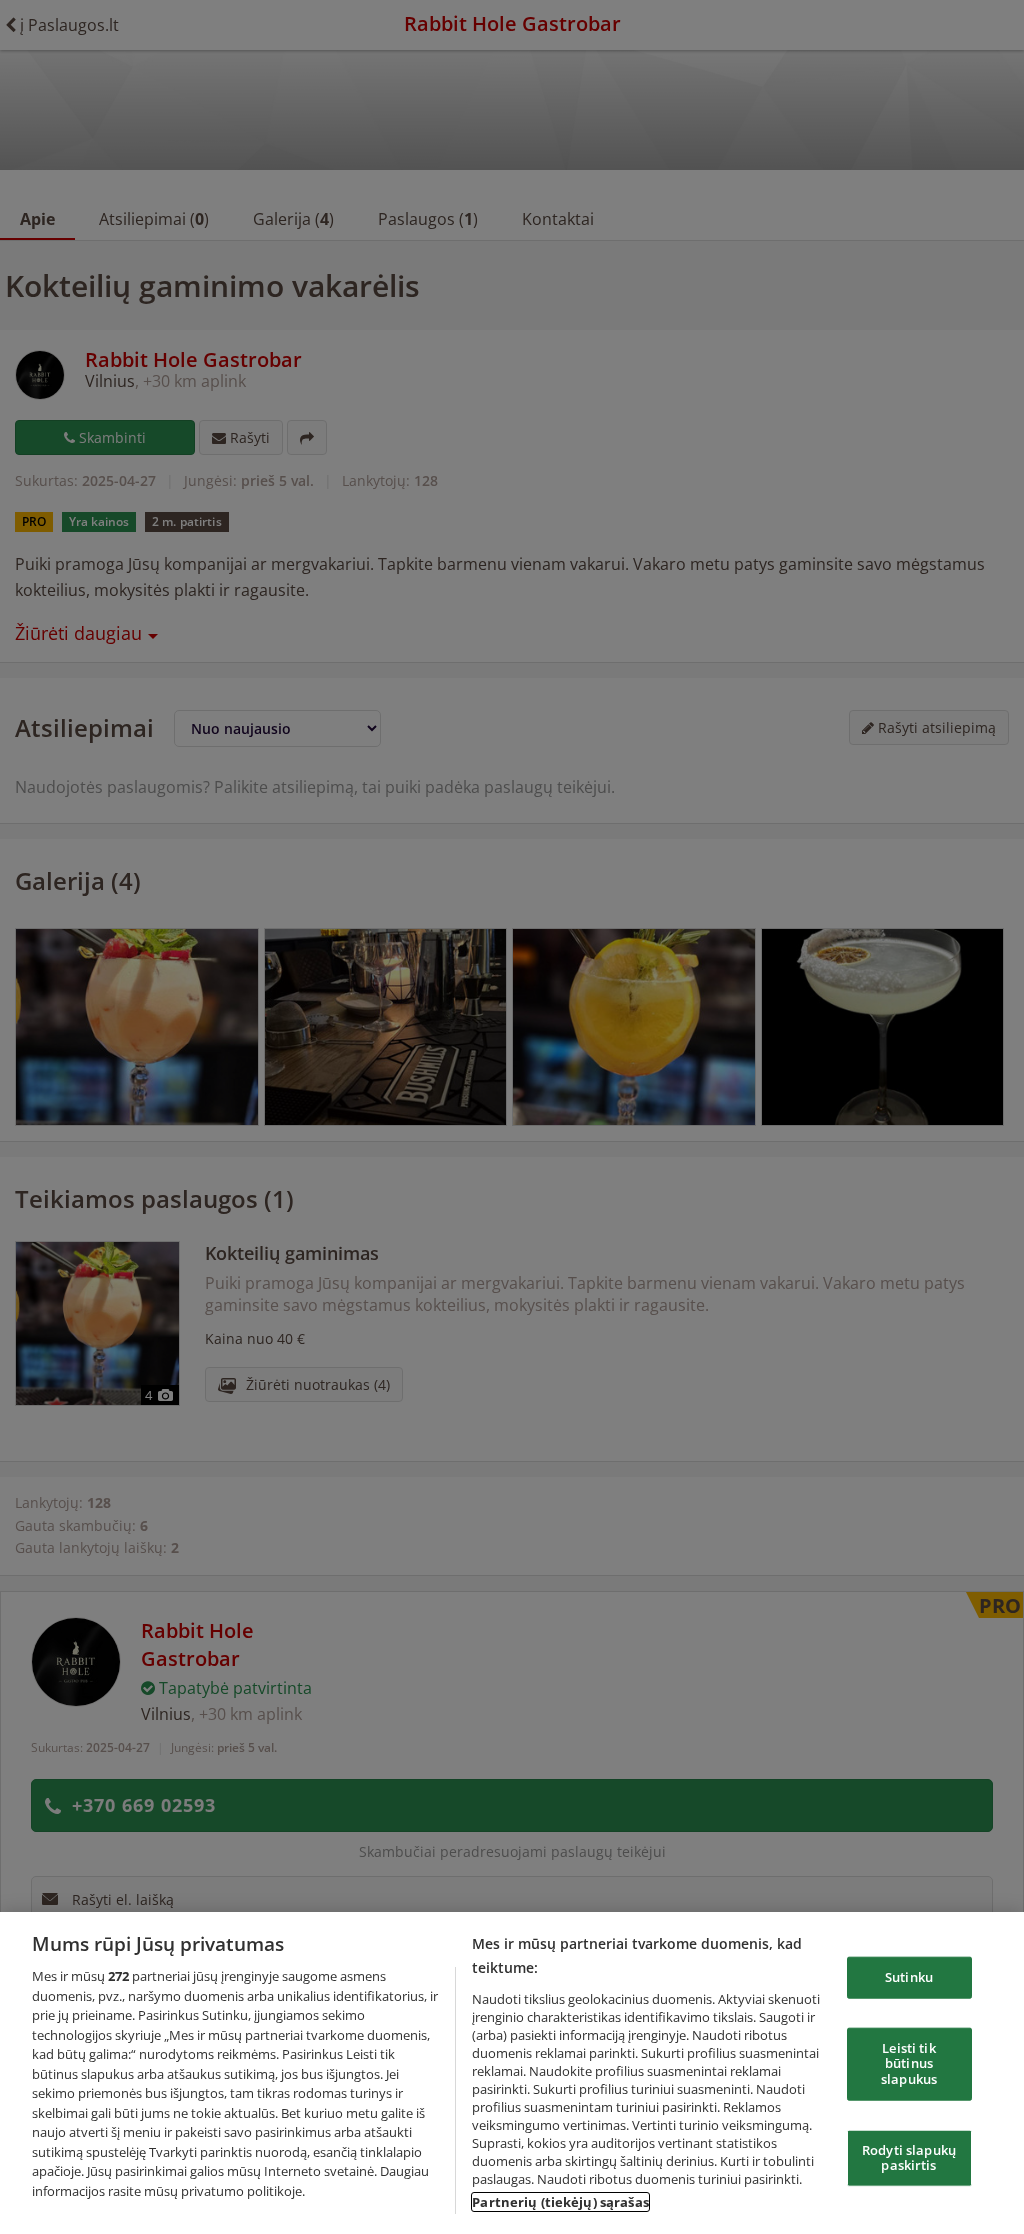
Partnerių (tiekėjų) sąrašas (560, 2202)
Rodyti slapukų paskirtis (909, 2157)
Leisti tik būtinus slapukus (909, 2062)
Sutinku (909, 1977)
